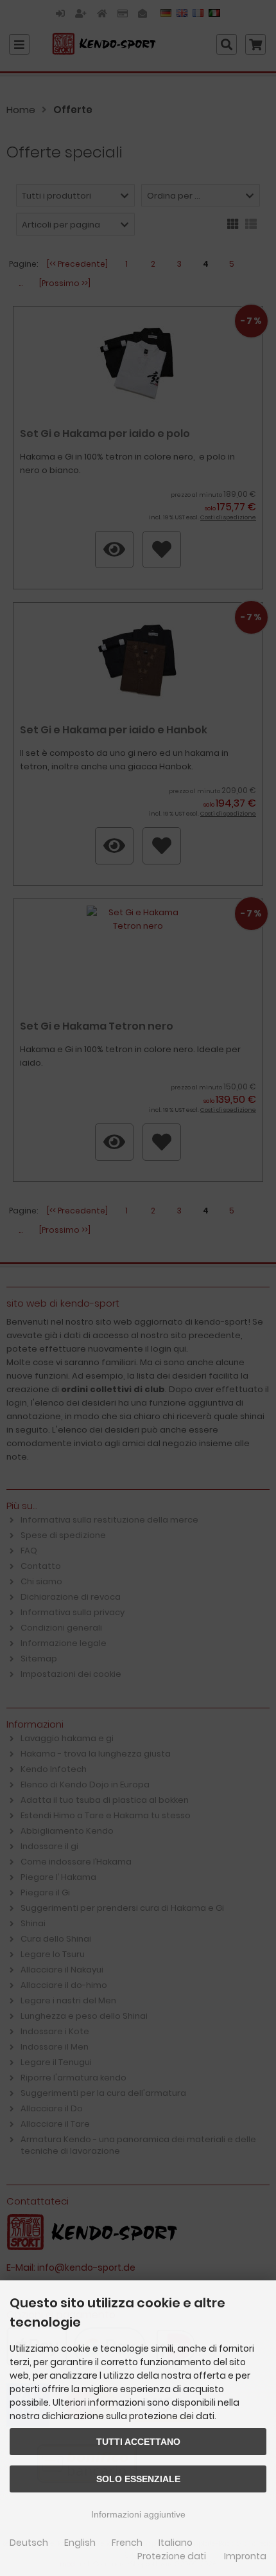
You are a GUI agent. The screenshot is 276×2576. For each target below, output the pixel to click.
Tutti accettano (138, 2442)
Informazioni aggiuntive (138, 2514)
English (80, 2543)
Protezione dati (172, 2556)
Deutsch (29, 2543)
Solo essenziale (138, 2479)
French (127, 2543)
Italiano (176, 2543)
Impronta (245, 2556)
